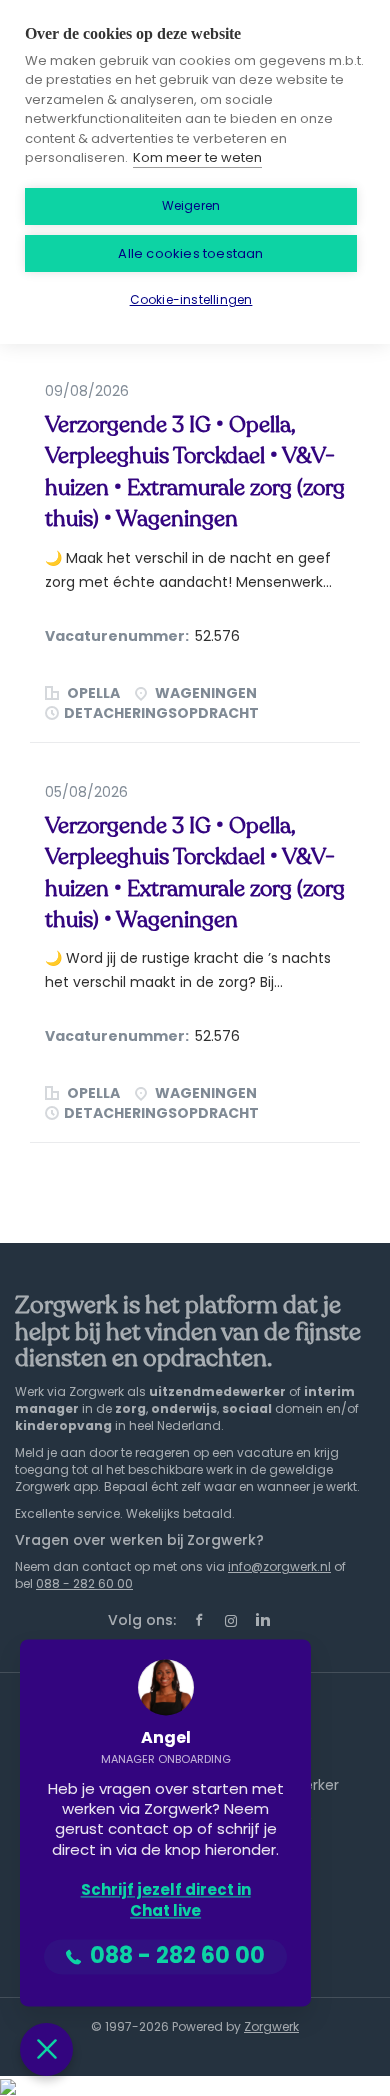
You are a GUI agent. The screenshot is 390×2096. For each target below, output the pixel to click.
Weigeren (191, 205)
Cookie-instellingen (191, 299)
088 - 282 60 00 (84, 1583)
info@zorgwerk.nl (279, 1566)
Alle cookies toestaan (190, 253)
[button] (46, 2049)
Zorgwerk (271, 2026)
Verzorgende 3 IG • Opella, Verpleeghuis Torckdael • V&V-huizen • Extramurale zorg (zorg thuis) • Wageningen (195, 472)
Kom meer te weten (197, 157)
